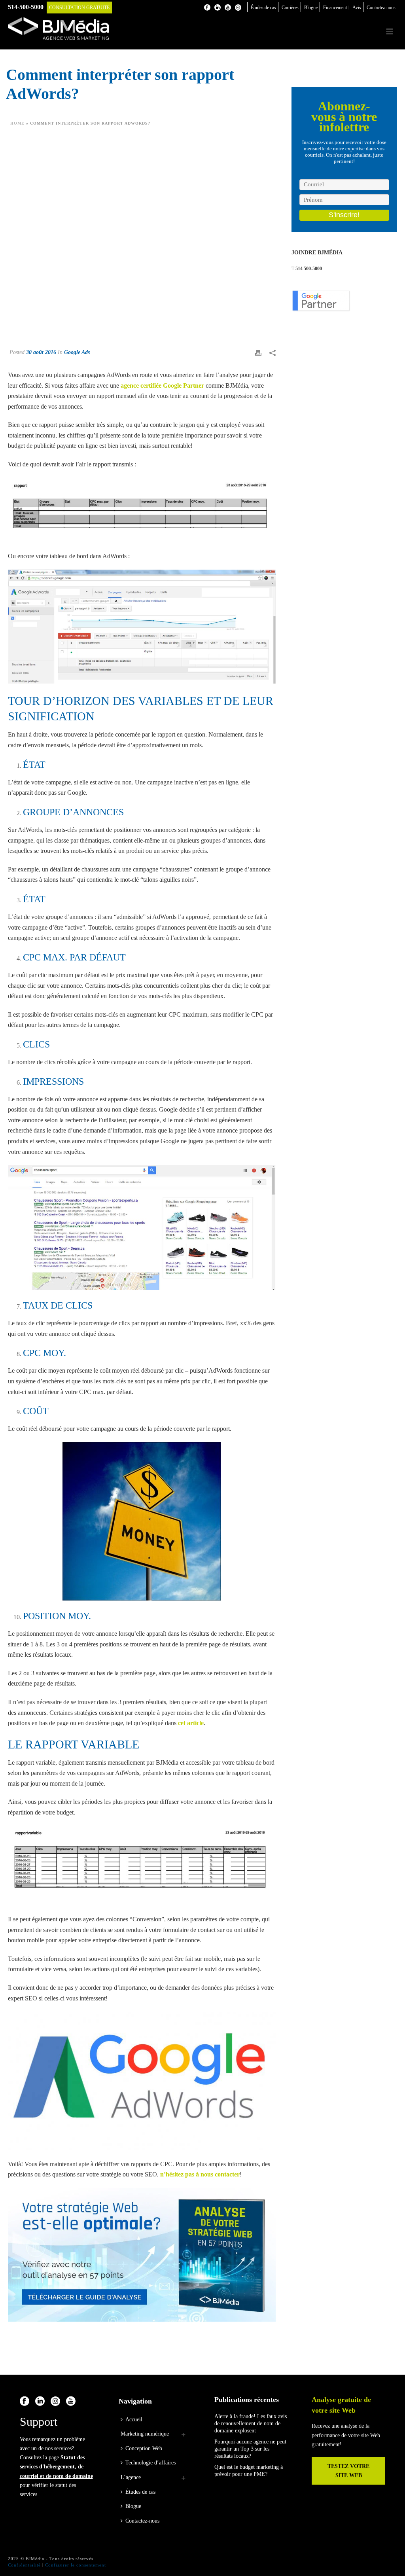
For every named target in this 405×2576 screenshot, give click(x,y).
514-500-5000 (26, 7)
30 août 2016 (41, 352)
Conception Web (144, 2448)
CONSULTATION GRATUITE (79, 8)
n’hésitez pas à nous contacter (200, 2174)
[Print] (258, 352)
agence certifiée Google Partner (162, 385)
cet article (191, 1723)
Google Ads (77, 352)
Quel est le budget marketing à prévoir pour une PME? (249, 2471)
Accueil (134, 2420)
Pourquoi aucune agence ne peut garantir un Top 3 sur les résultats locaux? (250, 2449)
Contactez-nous (142, 2521)
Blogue (133, 2506)
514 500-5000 (309, 269)
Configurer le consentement (76, 2565)
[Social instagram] (55, 2402)
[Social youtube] (71, 2402)
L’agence (131, 2477)
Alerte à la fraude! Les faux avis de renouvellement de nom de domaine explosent (251, 2424)
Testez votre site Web (348, 2471)
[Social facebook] (25, 2402)
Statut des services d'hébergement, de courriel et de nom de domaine (56, 2467)
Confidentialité (24, 2565)
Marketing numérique (145, 2434)
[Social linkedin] (40, 2402)
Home (17, 123)
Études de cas (140, 2492)
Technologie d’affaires (150, 2463)
